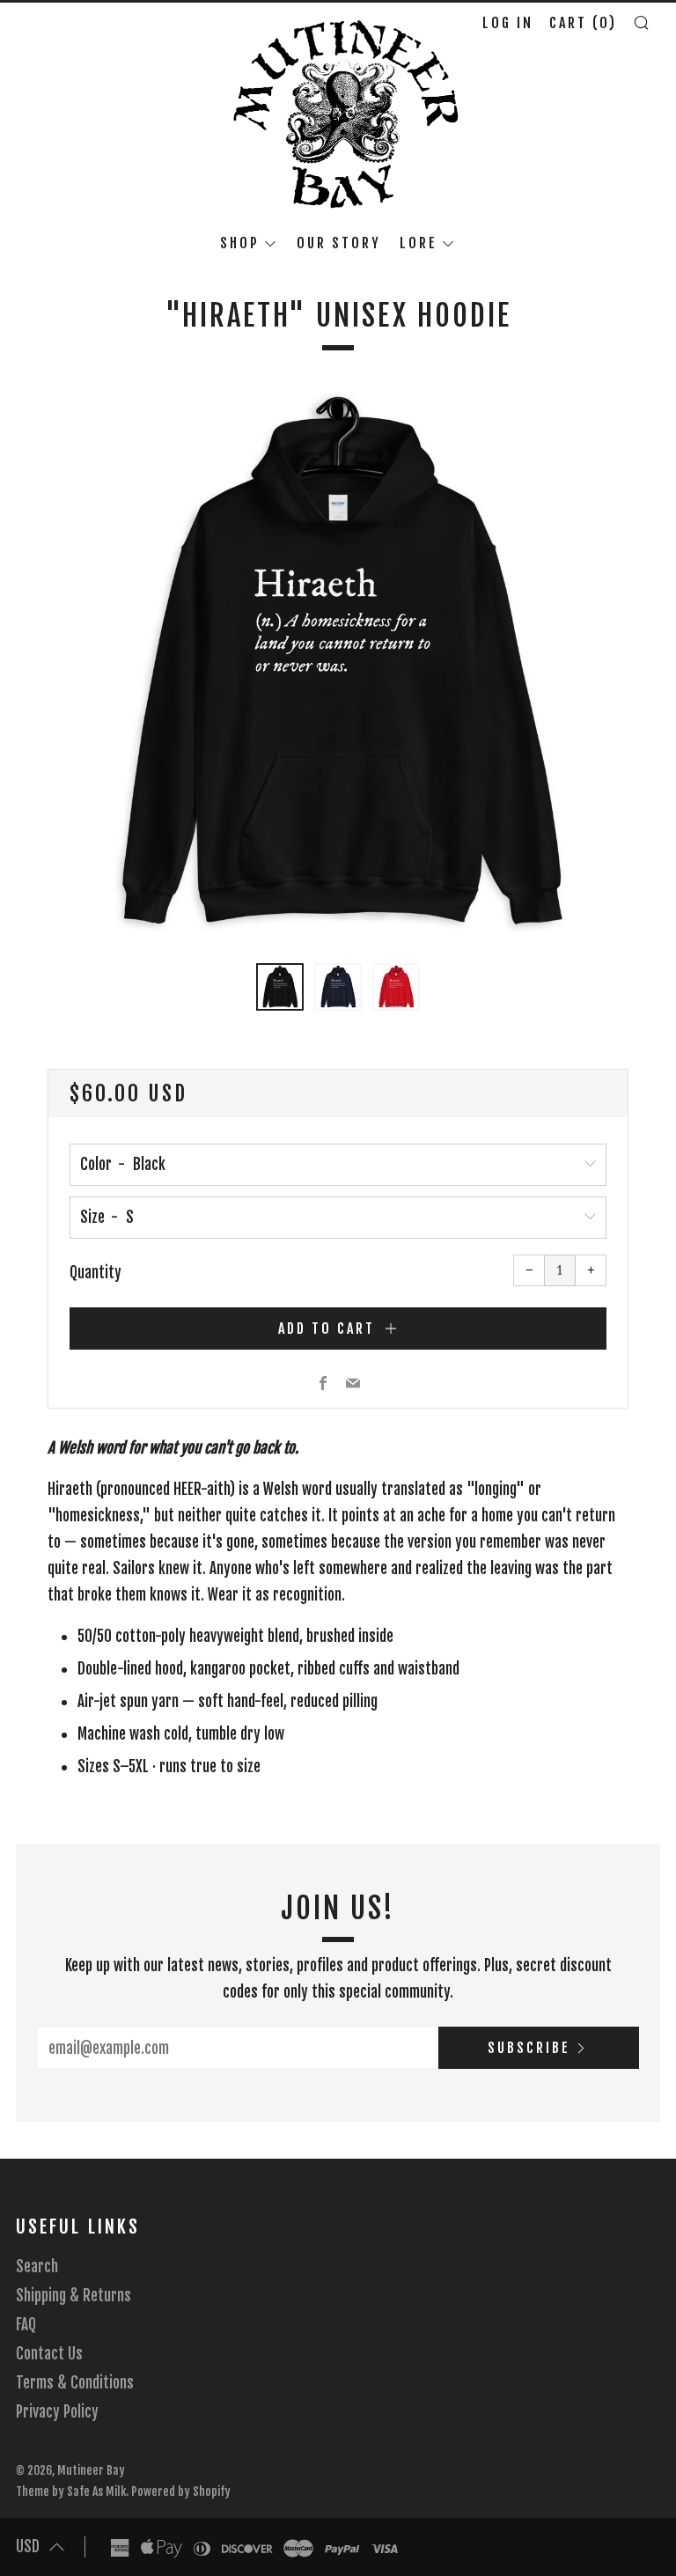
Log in (508, 23)
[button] (280, 987)
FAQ (26, 2325)
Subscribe (529, 2048)
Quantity (96, 1273)
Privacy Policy (57, 2412)
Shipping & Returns (73, 2296)
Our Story (339, 243)
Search (37, 2267)
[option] (338, 665)
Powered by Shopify (181, 2491)
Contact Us (49, 2354)
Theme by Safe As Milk (71, 2491)
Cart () (583, 23)
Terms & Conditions (75, 2383)
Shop (240, 243)
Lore (419, 243)
